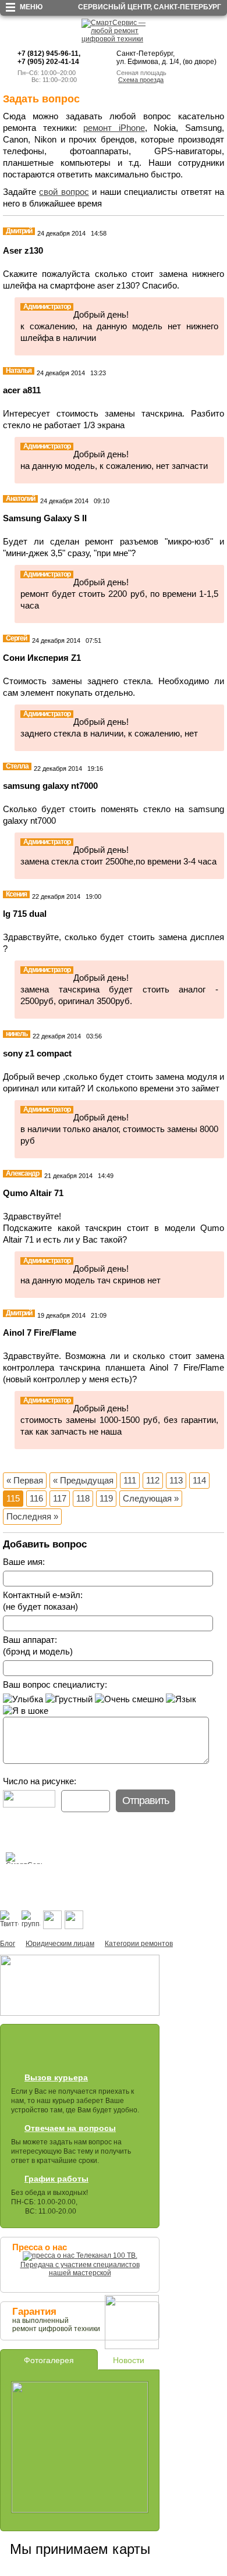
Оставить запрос (44, 2050)
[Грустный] (69, 1699)
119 (106, 1498)
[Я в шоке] (26, 1711)
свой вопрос (64, 192)
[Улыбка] (23, 1699)
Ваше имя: (24, 1562)
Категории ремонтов (139, 1944)
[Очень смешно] (129, 1699)
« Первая (25, 1480)
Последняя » (32, 1516)
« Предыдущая (83, 1480)
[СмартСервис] (29, 1857)
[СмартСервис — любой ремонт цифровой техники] (114, 39)
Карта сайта (29, 1874)
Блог (8, 1944)
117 (60, 1498)
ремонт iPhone (114, 128)
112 (153, 1480)
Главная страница (11, 1874)
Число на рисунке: (40, 1781)
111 (130, 1480)
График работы (56, 2179)
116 (36, 1498)
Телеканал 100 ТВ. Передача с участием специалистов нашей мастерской (80, 2264)
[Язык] (181, 1699)
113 (176, 1480)
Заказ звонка (111, 2050)
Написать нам (46, 1874)
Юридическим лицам (60, 1944)
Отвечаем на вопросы (70, 2128)
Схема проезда (141, 80)
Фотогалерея (49, 2360)
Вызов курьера (56, 2077)
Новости (129, 2360)
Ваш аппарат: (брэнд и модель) (38, 1645)
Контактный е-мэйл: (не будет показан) (43, 1601)
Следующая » (151, 1498)
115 (13, 1498)
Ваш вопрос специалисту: (55, 1684)
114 (199, 1480)
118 (83, 1498)
